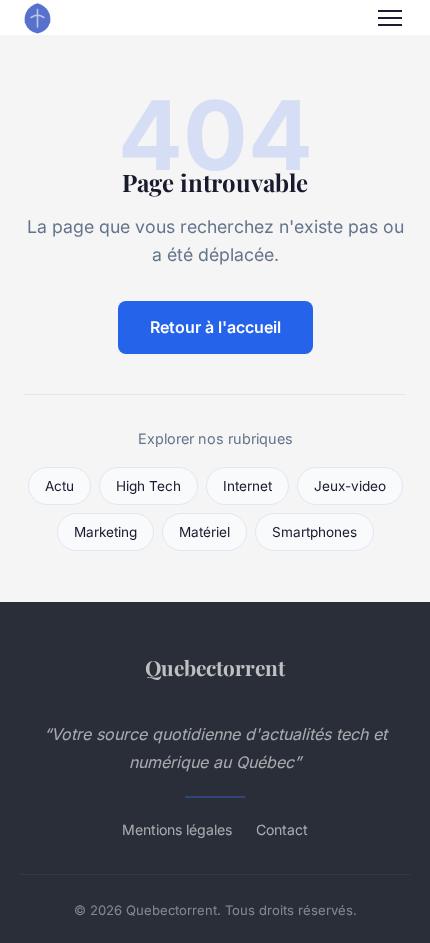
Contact (282, 829)
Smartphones (314, 532)
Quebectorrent (215, 667)
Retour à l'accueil (215, 327)
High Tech (148, 486)
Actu (59, 486)
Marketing (105, 532)
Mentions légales (177, 829)
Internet (247, 486)
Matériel (204, 532)
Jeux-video (350, 486)
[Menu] (390, 18)
